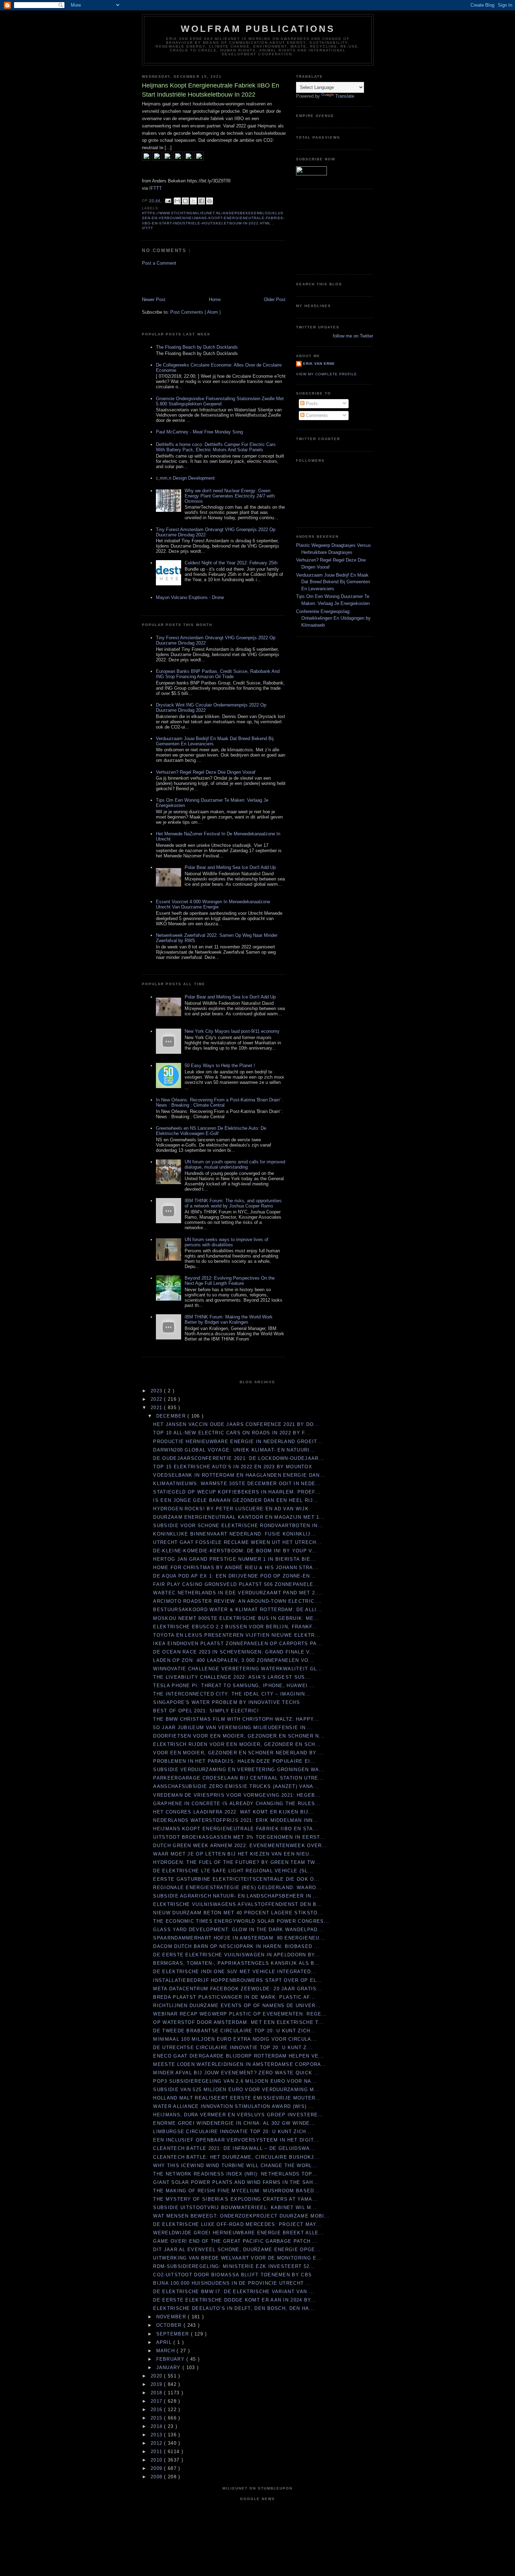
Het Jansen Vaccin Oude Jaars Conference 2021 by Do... (236, 1424)
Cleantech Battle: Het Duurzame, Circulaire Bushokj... (236, 2157)
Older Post (275, 300)
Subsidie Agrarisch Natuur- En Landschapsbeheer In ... (236, 1896)
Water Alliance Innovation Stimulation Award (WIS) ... (234, 2106)
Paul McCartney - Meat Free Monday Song (199, 432)
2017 (157, 2401)
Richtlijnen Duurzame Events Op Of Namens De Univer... (237, 2006)
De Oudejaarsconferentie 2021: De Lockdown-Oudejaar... (239, 1458)
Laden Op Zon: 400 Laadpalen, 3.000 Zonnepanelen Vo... (234, 1660)
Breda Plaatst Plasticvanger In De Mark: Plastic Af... (234, 1997)
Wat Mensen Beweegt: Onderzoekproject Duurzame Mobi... (241, 2216)
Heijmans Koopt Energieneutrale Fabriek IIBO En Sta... (236, 1829)
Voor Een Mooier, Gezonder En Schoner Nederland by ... (238, 1753)
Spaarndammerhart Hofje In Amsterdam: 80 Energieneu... (239, 1938)
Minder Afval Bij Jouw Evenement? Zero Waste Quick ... (236, 2073)
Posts (311, 403)
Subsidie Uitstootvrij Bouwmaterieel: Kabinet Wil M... (235, 2208)
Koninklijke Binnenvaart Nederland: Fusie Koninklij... (235, 1534)
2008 (157, 2477)
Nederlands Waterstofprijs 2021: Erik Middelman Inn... (236, 1820)
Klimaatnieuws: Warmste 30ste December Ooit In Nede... (237, 1484)
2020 (157, 2376)
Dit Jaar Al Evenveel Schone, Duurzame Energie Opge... (237, 2250)
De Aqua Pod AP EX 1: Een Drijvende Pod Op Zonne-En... (234, 1576)
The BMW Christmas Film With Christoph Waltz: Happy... (236, 1719)
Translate (345, 96)
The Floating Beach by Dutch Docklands (197, 347)
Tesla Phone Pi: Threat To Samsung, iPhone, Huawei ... (234, 1686)
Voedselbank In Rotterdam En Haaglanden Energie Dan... (239, 1475)
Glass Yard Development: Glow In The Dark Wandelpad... (238, 1930)
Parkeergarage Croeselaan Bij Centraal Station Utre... (238, 1778)
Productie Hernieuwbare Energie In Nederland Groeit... (238, 1442)
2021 (157, 1408)
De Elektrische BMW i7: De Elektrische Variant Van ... (234, 2292)
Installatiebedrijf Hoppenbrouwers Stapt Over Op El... (238, 1980)
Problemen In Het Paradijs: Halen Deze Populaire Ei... (234, 1761)
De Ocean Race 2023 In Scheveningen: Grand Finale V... (234, 1652)
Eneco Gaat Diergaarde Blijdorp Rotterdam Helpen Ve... (239, 2056)
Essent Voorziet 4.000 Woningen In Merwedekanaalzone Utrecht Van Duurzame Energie (213, 904)
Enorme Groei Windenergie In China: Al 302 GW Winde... (234, 2123)
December (172, 1416)
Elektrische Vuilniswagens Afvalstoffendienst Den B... (238, 1904)
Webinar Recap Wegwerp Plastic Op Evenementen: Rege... (240, 2014)
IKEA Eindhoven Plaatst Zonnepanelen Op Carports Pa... (238, 1644)
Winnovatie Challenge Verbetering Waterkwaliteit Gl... (238, 1669)
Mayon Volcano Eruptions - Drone (190, 597)
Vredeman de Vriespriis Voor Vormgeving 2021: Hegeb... (237, 1795)
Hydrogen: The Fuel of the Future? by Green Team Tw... (237, 1862)
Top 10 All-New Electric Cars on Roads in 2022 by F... (232, 1433)
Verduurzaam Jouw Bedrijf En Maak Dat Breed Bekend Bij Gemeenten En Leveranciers (333, 582)
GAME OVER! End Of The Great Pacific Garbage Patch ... (235, 2241)
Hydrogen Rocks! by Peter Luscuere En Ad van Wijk (231, 1509)
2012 (157, 2443)
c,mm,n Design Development (185, 478)
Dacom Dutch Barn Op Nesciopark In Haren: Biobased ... (236, 1946)
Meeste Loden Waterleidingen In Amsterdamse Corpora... (240, 2064)
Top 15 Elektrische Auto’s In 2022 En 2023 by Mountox (233, 1467)
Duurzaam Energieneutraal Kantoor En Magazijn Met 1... (239, 1517)
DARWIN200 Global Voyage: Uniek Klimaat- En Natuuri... (234, 1450)
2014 (157, 2426)
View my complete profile (327, 374)
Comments (316, 415)
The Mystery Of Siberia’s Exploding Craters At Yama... (235, 2199)
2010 (157, 2460)
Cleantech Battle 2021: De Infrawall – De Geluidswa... (234, 2148)
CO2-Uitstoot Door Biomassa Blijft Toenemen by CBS (232, 2275)
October (170, 2325)
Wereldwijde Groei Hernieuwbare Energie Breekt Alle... (239, 2233)
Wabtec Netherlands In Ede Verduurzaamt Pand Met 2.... (238, 1593)
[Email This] (177, 201)
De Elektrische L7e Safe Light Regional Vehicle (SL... (233, 1871)
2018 (157, 2393)
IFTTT (156, 188)
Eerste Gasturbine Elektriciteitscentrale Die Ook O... (236, 1879)
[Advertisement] (183, 281)
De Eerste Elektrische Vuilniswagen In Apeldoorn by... (236, 1955)
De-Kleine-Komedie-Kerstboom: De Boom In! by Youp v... (235, 1551)
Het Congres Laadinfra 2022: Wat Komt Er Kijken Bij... (234, 1812)
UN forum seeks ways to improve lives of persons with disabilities (226, 1242)
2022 (157, 1399)
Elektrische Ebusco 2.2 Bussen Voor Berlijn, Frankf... (235, 1627)
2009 (157, 2468)
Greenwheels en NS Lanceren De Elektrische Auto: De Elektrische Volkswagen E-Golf (211, 1131)
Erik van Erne (319, 364)
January (169, 2368)
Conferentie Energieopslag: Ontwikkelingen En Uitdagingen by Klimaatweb (333, 618)
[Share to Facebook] (201, 201)
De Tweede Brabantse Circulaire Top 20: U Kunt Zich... (234, 2031)
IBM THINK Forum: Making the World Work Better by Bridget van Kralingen (229, 1320)
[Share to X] (193, 201)
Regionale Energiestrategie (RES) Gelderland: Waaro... (237, 1888)
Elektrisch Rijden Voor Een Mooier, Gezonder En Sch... (237, 1744)
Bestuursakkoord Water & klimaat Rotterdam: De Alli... (238, 1610)
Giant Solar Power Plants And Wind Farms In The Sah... (236, 2182)
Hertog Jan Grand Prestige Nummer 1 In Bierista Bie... (235, 1559)
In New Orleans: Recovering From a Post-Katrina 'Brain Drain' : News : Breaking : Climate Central (219, 1102)
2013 (157, 2435)
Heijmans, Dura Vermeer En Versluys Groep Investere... (238, 2115)
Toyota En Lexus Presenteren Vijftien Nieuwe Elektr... (237, 1635)
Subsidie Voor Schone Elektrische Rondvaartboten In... (238, 1526)
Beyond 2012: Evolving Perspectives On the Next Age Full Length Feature (230, 1281)
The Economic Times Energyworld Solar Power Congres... (241, 1921)
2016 (157, 2410)
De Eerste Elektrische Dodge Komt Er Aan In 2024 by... (235, 2300)
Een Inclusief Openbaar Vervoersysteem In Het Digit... (236, 2140)
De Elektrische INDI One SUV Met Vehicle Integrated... (235, 1972)
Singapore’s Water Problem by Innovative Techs (226, 1702)
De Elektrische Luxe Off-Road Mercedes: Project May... (237, 2224)
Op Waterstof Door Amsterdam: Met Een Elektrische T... (238, 2022)
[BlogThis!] (185, 201)
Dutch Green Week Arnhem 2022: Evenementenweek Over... (240, 1846)
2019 (157, 2384)
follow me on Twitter (353, 336)
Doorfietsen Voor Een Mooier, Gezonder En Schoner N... (239, 1736)
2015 (157, 2418)
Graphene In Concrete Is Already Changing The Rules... (237, 1804)
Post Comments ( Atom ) (195, 312)
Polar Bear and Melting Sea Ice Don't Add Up (230, 867)
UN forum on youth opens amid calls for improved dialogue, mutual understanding (235, 1164)
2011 (157, 2452)
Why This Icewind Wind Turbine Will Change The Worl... (235, 2166)
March (167, 2351)
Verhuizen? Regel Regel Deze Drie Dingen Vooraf (206, 772)
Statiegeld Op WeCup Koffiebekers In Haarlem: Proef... (237, 1492)
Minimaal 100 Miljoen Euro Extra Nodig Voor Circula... (235, 2039)
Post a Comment (159, 263)
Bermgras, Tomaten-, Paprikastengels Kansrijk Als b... (236, 1963)
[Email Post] (168, 200)
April (165, 2342)
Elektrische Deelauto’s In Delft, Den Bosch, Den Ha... (234, 2308)
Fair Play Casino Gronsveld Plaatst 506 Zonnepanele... (236, 1584)
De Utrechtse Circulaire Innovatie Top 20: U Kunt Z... (233, 2048)
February (171, 2359)
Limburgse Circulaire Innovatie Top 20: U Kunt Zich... (232, 2132)
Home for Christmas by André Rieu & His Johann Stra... (236, 1568)
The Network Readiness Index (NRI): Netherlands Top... (235, 2174)
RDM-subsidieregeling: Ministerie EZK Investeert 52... (234, 2266)
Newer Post (154, 300)
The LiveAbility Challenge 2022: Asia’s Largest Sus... (232, 1677)
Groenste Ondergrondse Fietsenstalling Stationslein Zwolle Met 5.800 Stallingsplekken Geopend (220, 401)
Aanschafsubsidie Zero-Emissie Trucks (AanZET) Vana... (236, 1786)
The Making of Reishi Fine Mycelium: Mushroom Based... (236, 2191)
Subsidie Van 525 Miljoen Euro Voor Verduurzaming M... (236, 2090)
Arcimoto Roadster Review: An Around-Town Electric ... (237, 1601)
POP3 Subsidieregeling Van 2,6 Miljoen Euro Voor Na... (235, 2081)
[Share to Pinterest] (210, 201)
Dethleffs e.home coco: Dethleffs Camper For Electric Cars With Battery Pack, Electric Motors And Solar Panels (216, 447)
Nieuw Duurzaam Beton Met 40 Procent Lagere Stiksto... (238, 1913)
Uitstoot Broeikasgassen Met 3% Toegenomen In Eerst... (239, 1837)
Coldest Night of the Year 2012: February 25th (231, 563)
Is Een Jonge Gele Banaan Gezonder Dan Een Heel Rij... (236, 1500)
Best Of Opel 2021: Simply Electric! (206, 1711)
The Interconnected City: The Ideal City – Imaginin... (232, 1694)
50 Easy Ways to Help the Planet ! (220, 1066)
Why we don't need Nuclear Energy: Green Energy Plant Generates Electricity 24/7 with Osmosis (230, 496)
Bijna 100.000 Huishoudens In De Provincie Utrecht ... (232, 2283)
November (172, 2317)
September (174, 2334)
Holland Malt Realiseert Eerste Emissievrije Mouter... (237, 2098)
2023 (157, 1391)
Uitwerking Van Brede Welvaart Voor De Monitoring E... (238, 2258)
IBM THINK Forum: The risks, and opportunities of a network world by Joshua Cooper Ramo (233, 1203)
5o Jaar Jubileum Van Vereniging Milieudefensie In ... (233, 1728)
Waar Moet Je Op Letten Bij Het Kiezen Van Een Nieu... (234, 1854)
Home (215, 300)
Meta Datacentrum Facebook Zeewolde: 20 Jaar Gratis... (238, 1989)
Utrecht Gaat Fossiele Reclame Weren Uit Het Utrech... (237, 1542)
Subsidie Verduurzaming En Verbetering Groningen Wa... (239, 1770)
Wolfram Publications (258, 29)
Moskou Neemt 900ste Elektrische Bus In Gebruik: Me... (236, 1618)
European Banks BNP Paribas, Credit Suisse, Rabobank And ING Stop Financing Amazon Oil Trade (218, 674)
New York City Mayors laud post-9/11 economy (232, 1031)
